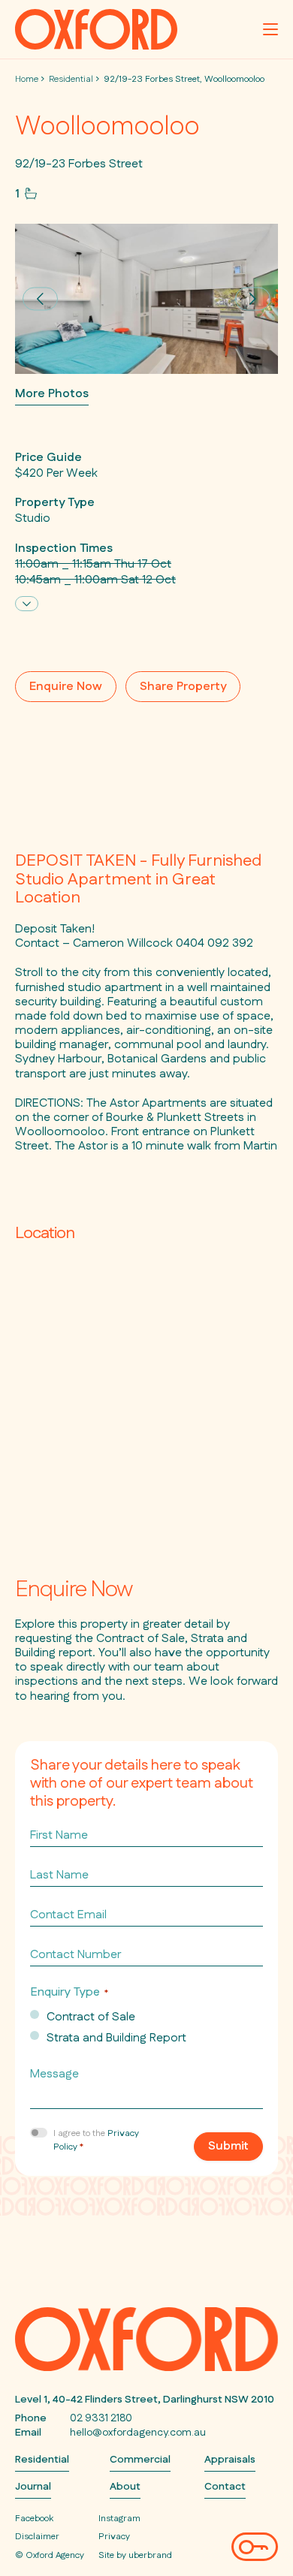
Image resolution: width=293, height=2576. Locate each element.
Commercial (140, 2460)
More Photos (52, 395)
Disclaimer (37, 2537)
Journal (33, 2487)
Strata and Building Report (116, 2038)
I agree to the (96, 2140)
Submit (228, 2146)
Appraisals (230, 2460)
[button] (40, 298)
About (125, 2487)
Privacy (114, 2537)
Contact (225, 2487)
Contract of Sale (91, 2017)
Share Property (183, 687)
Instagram (119, 2519)
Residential (71, 79)
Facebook (34, 2519)
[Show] (27, 604)
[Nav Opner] (270, 29)
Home (27, 79)
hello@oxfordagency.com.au (138, 2433)
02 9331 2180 (101, 2418)
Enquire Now (66, 687)
